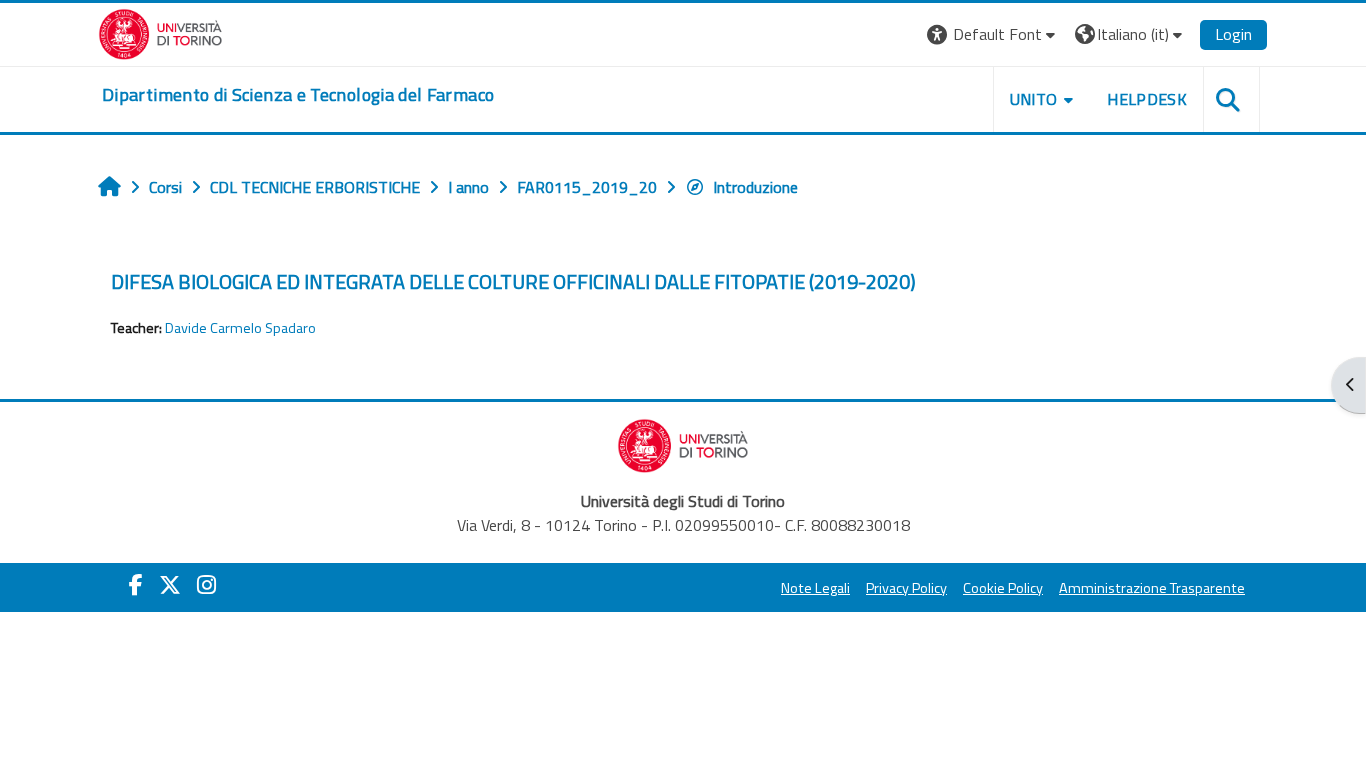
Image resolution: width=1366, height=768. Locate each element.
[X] (170, 585)
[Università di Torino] (160, 32)
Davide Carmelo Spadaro (240, 328)
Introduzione (755, 187)
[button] (993, 34)
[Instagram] (206, 585)
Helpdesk (1147, 99)
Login (1233, 34)
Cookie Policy (1003, 588)
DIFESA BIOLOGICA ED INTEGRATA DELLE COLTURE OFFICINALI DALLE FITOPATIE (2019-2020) (513, 281)
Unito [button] (1034, 99)
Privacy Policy (906, 588)
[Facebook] (136, 585)
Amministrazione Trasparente (1152, 588)
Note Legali (815, 588)
